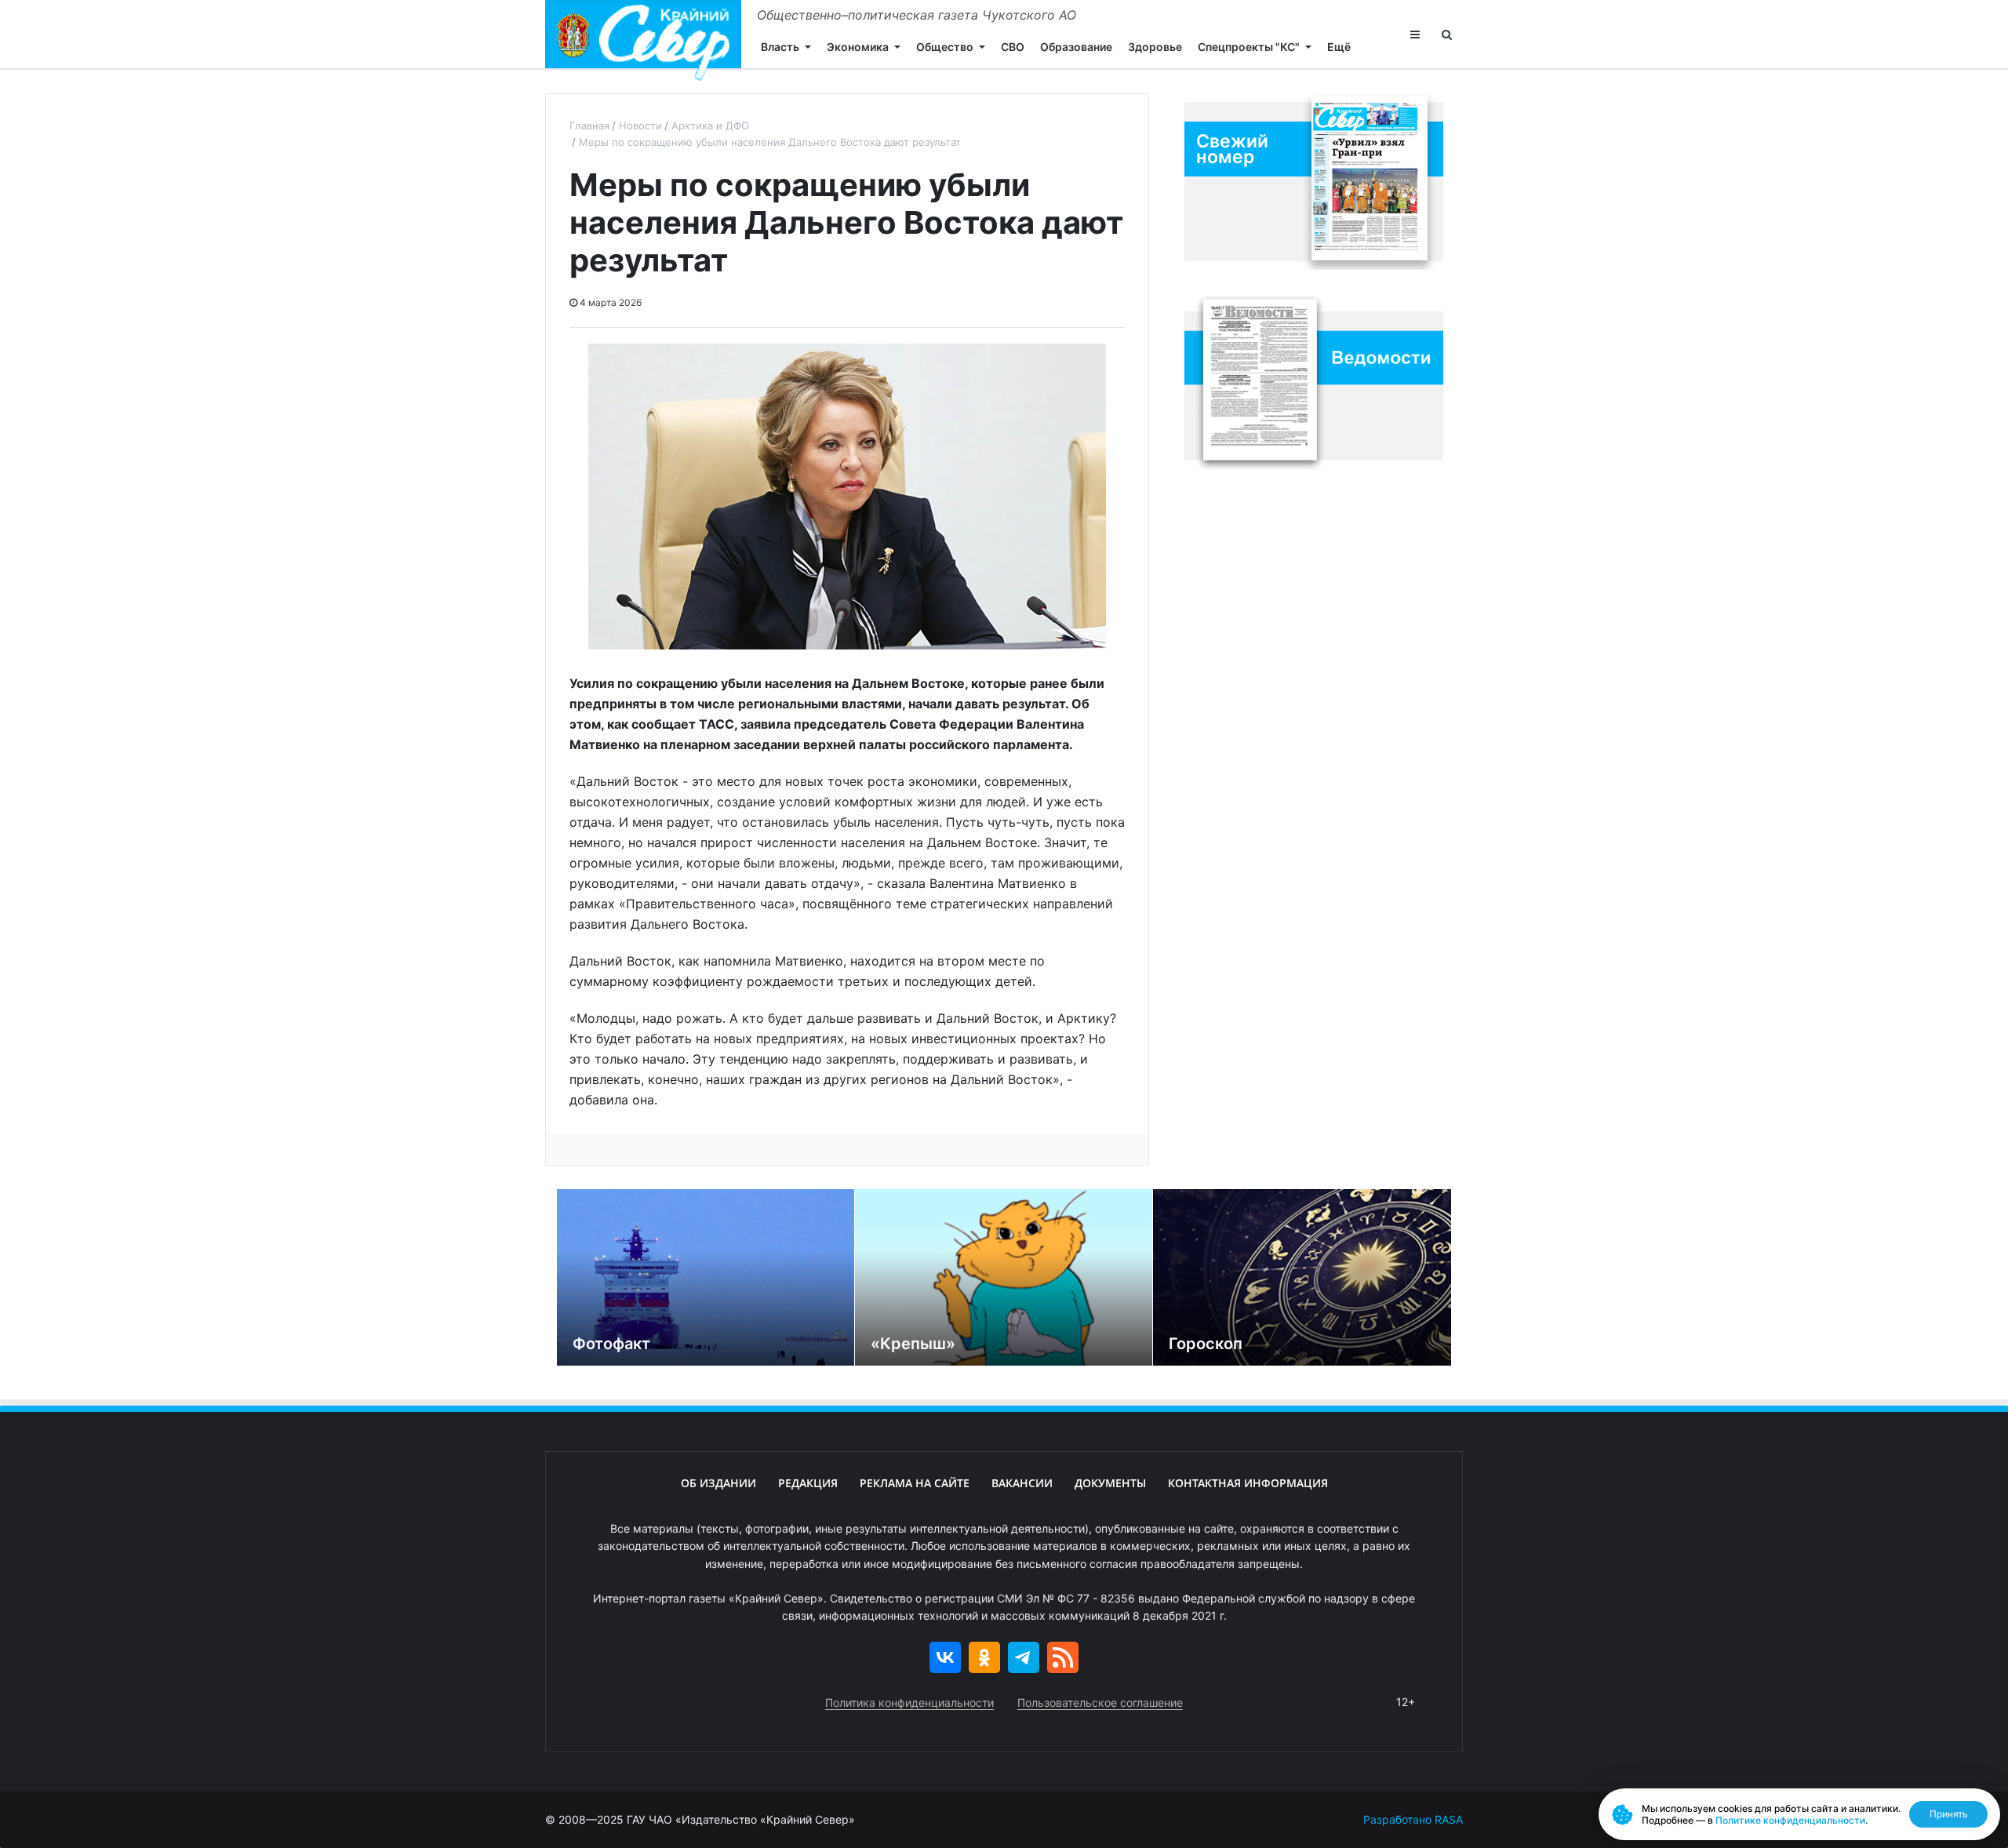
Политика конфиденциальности (909, 1702)
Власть (780, 47)
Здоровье (1155, 47)
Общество (945, 47)
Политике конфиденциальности (1790, 1820)
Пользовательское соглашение (1100, 1702)
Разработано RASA (1413, 1819)
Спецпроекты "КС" (1249, 47)
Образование (1076, 47)
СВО (1013, 47)
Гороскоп (1206, 1344)
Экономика (858, 47)
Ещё (1339, 47)
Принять (1949, 1814)
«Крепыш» (913, 1344)
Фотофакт (611, 1344)
